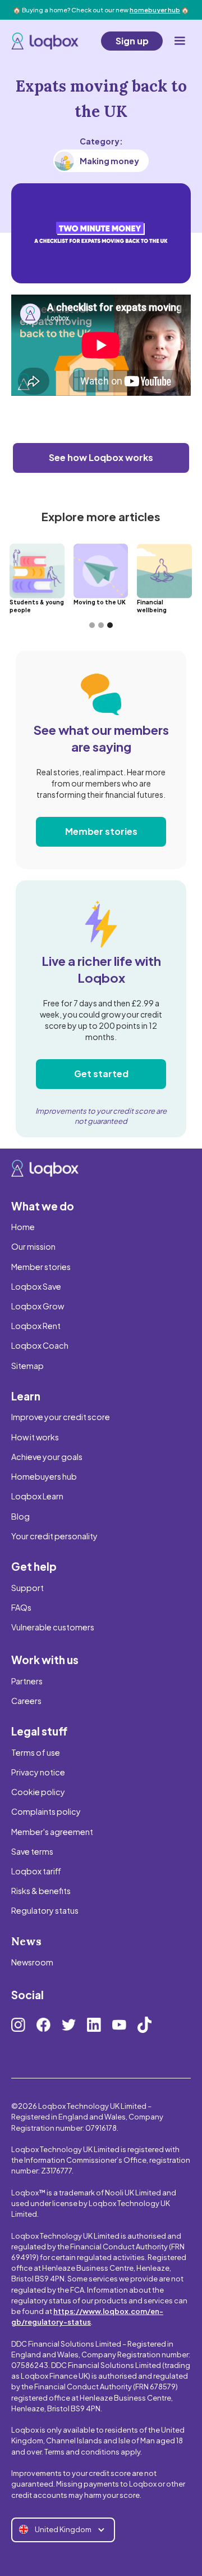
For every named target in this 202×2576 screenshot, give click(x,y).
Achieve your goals (47, 1457)
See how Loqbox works (101, 457)
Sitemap (27, 1366)
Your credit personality (54, 1536)
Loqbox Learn (37, 1496)
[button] (180, 41)
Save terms (32, 1851)
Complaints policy (46, 1811)
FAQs (21, 1607)
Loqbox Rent (36, 1326)
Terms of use (36, 1752)
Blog (20, 1516)
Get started (101, 1074)
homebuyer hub (155, 10)
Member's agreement (52, 1832)
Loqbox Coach (40, 1345)
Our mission (33, 1246)
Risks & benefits (41, 1891)
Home (23, 1227)
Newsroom (32, 1962)
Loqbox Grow (38, 1306)
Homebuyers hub (44, 1476)
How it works (35, 1437)
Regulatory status (45, 1910)
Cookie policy (38, 1792)
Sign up (132, 41)
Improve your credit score (61, 1417)
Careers (26, 1701)
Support (27, 1588)
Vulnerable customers (53, 1627)
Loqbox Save (36, 1286)
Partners (27, 1681)
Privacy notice (38, 1772)
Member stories (101, 831)
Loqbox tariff (36, 1871)
